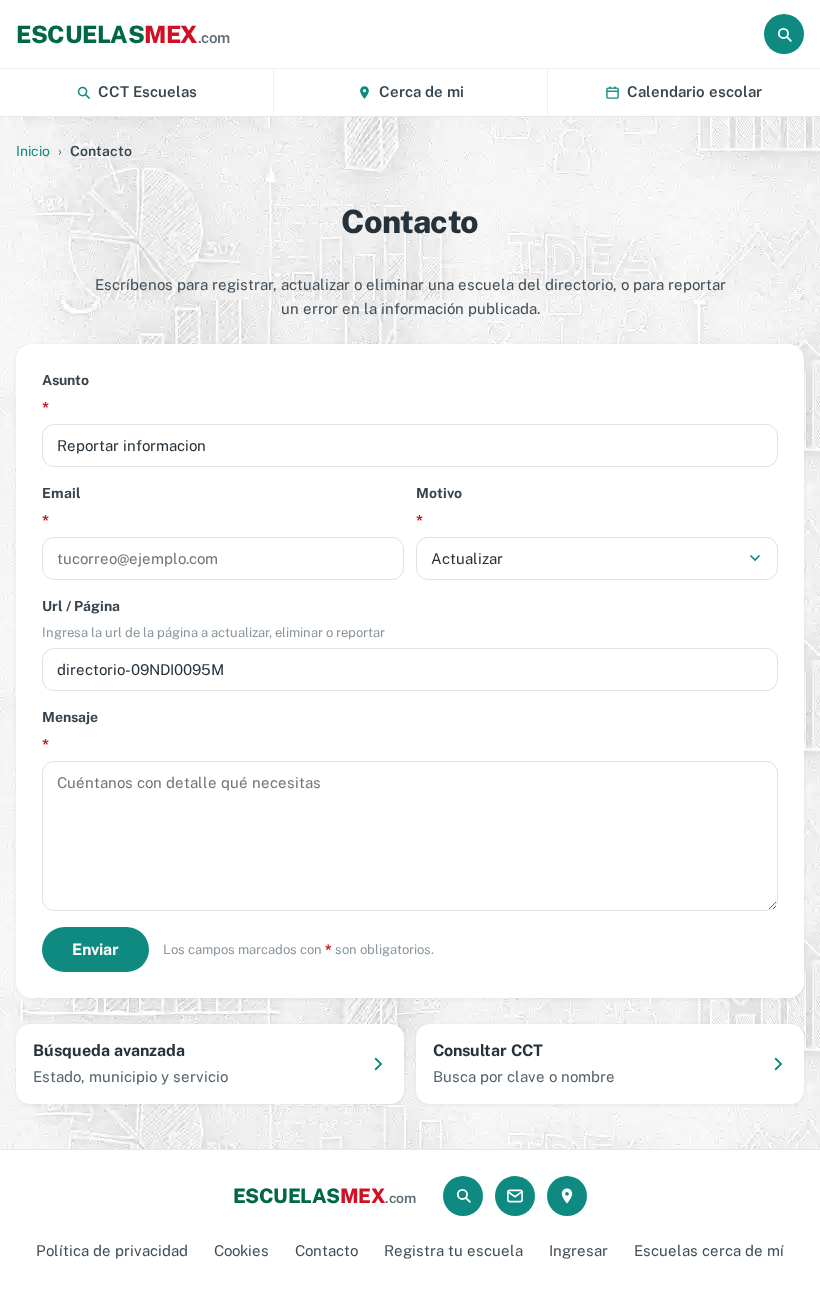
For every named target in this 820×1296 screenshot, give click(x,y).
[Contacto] (515, 1196)
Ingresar (578, 1250)
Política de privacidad (112, 1250)
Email (61, 506)
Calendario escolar (694, 91)
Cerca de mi (421, 91)
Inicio (33, 151)
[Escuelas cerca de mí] (567, 1196)
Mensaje (70, 730)
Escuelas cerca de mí (709, 1250)
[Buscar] (784, 34)
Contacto (326, 1250)
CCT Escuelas (147, 91)
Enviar (95, 949)
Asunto (65, 393)
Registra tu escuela (453, 1250)
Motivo (439, 506)
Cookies (241, 1250)
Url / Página (213, 619)
